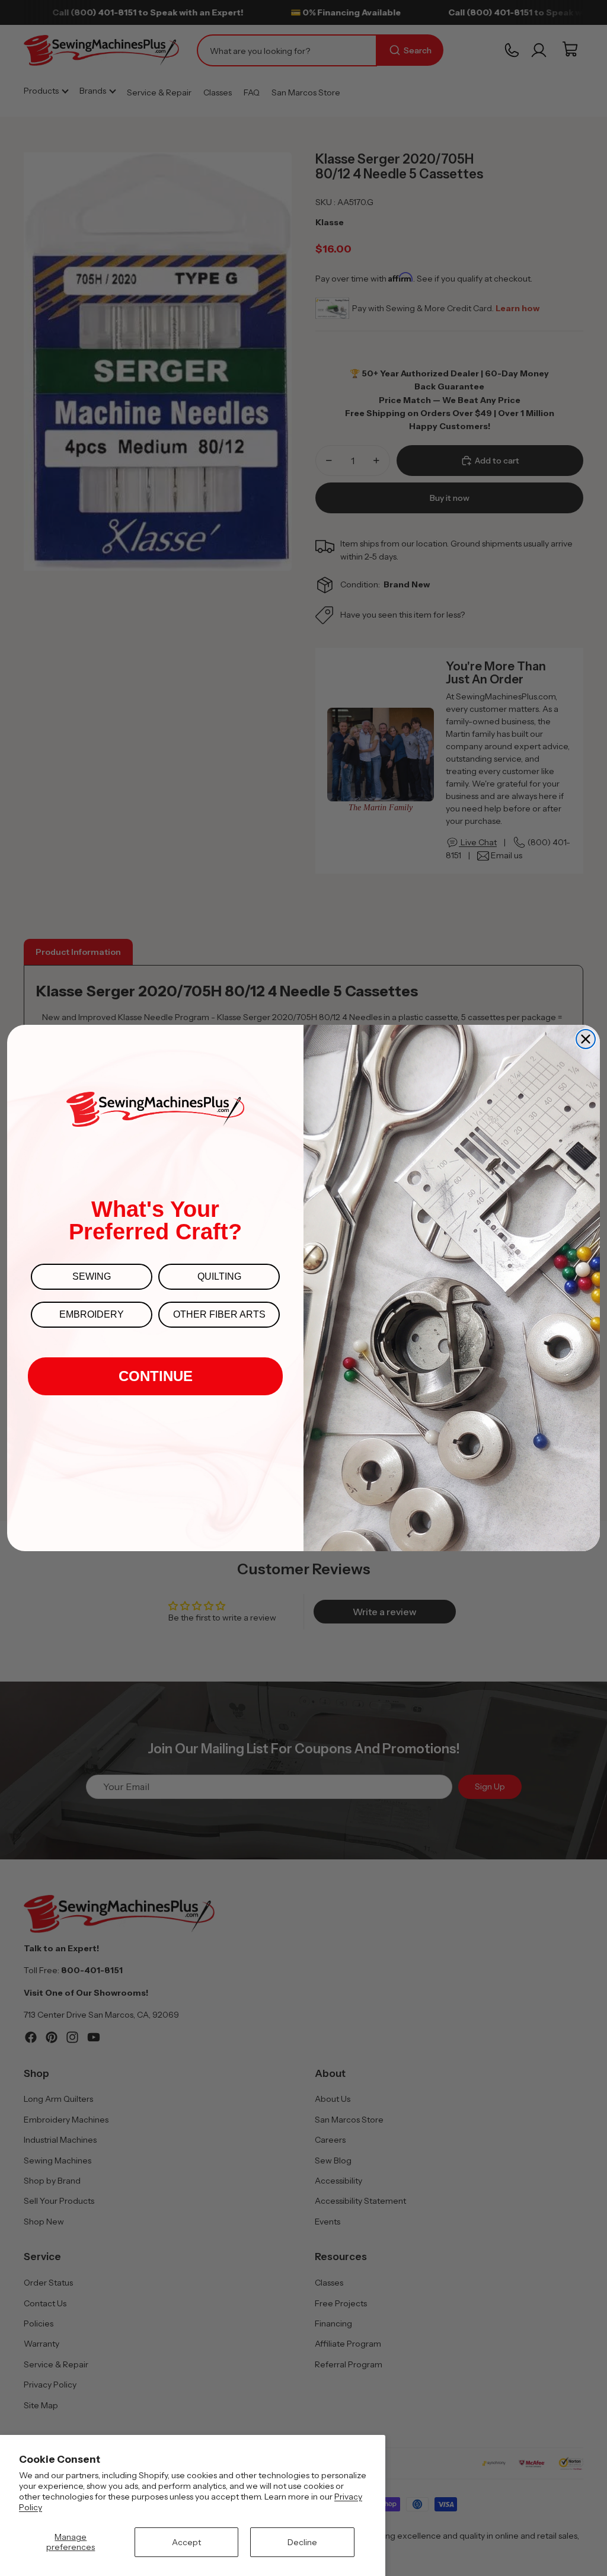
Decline (302, 2542)
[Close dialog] (586, 1039)
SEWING (92, 1276)
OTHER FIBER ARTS (219, 1314)
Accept (186, 2542)
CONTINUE (156, 1376)
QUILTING (219, 1276)
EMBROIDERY (92, 1314)
